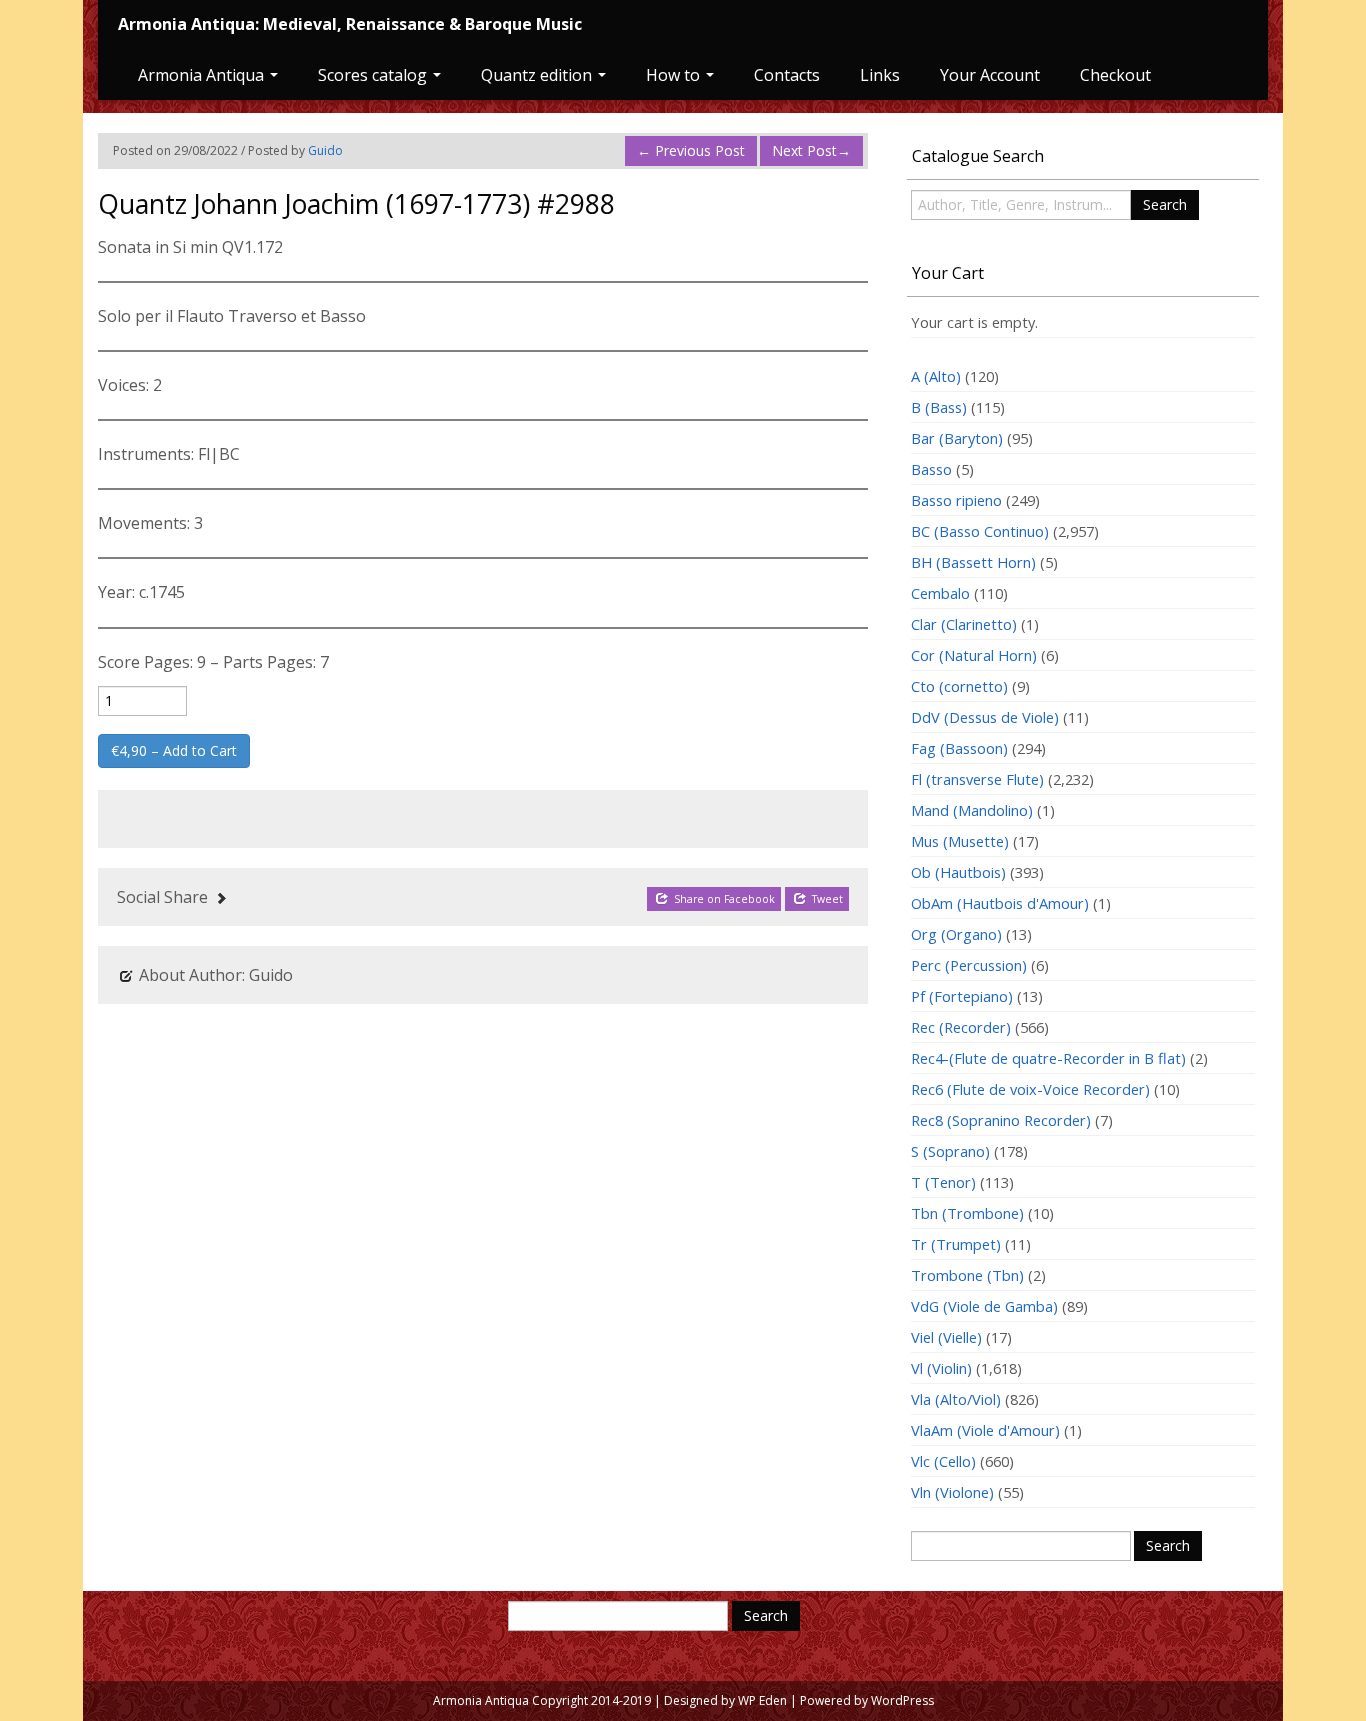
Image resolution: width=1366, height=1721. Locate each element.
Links (880, 75)
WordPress (902, 1700)
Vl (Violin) (941, 1368)
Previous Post (691, 150)
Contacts (787, 75)
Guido (325, 150)
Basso (931, 469)
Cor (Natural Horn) (974, 655)
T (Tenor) (943, 1182)
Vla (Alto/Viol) (956, 1399)
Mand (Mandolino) (972, 810)
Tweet (826, 899)
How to (675, 75)
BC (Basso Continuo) (980, 531)
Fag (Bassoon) (959, 748)
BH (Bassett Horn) (973, 562)
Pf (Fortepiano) (962, 996)
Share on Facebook (723, 899)
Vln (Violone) (952, 1492)
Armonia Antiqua (203, 75)
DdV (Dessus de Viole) (985, 717)
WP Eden (762, 1700)
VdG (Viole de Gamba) (984, 1306)
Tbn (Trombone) (967, 1213)
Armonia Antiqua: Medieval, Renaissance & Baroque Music (350, 24)
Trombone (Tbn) (967, 1275)
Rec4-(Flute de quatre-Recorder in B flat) (1048, 1058)
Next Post (811, 150)
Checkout (1115, 75)
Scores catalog (374, 75)
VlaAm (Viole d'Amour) (985, 1430)
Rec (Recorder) (961, 1027)
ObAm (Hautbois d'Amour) (1000, 903)
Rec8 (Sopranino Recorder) (1001, 1120)
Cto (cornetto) (959, 686)
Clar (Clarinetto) (964, 624)
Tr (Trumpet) (956, 1244)
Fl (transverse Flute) (977, 779)
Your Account (990, 75)
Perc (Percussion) (969, 965)
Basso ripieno (956, 500)
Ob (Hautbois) (958, 872)
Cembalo (940, 593)
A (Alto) (936, 376)
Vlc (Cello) (943, 1461)
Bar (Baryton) (957, 438)
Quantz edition (538, 75)
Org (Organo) (956, 934)
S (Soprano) (950, 1151)
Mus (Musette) (960, 841)
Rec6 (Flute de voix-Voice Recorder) (1030, 1089)
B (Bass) (939, 407)
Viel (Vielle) (946, 1337)
